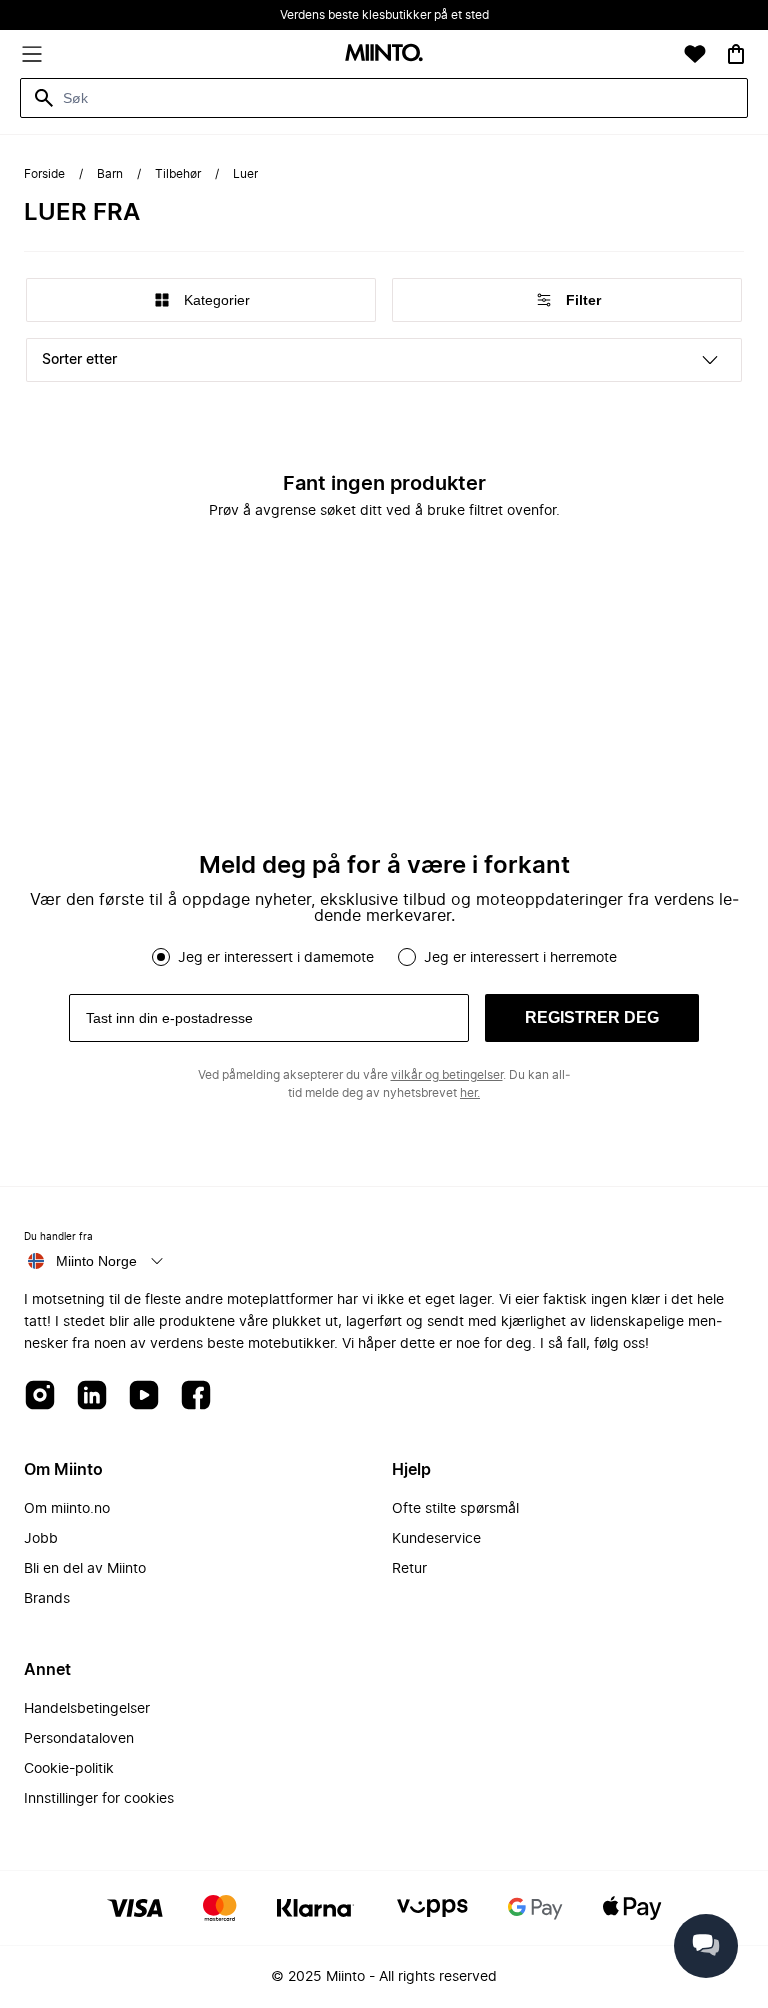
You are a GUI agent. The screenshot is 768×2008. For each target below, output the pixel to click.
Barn (110, 174)
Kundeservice (436, 1539)
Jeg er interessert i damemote (276, 958)
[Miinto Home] (384, 54)
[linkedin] (92, 1396)
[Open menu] (32, 54)
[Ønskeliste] (695, 54)
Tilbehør (178, 174)
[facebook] (196, 1396)
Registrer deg (592, 1017)
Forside (44, 174)
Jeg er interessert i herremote (520, 958)
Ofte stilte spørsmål (455, 1509)
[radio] (161, 957)
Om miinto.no (67, 1509)
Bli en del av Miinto (85, 1569)
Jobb (41, 1539)
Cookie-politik (69, 1769)
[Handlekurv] (736, 54)
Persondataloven (79, 1739)
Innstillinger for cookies (99, 1799)
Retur (409, 1569)
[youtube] (144, 1396)
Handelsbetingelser (87, 1709)
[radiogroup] (384, 957)
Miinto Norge (96, 1261)
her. (470, 1093)
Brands (47, 1599)
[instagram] (40, 1396)
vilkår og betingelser (447, 1075)
